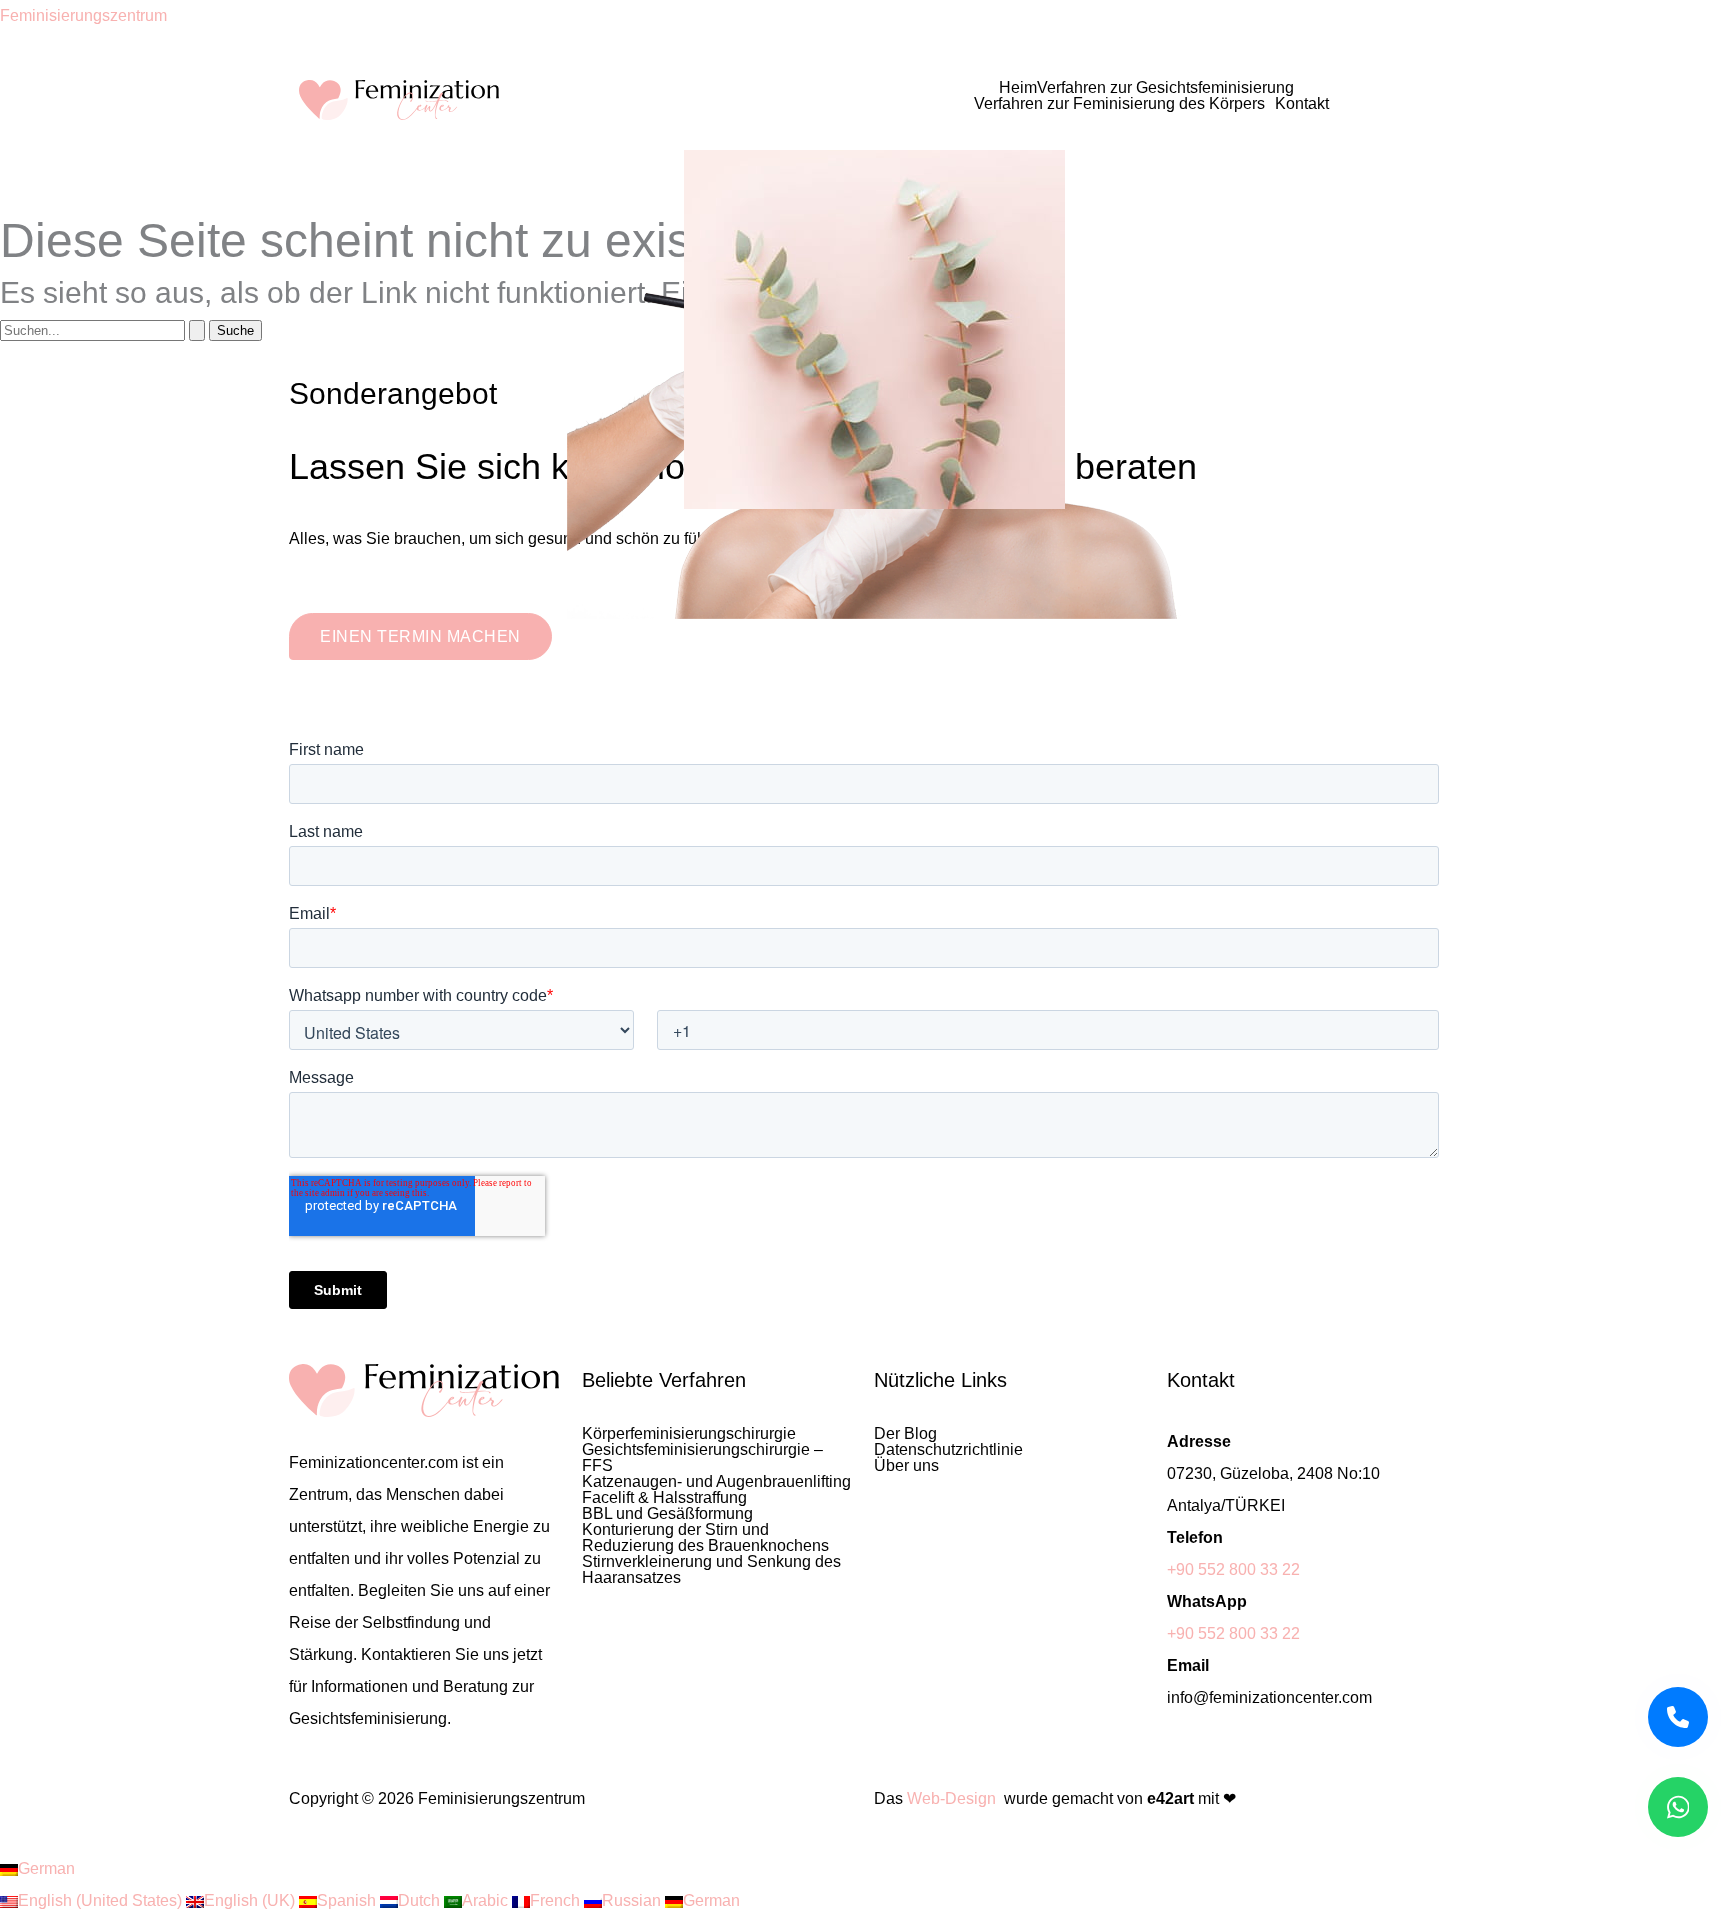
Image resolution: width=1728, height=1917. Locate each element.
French (557, 1900)
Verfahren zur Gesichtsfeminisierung (1165, 88)
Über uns (906, 1466)
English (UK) (251, 1900)
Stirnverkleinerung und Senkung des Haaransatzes (711, 1570)
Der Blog (905, 1434)
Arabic (487, 1900)
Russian (633, 1900)
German (46, 1868)
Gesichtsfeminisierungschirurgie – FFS (702, 1458)
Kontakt (1302, 104)
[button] (1170, 88)
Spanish (348, 1900)
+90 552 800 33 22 (1233, 1569)
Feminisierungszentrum (83, 15)
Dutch (421, 1900)
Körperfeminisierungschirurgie (689, 1434)
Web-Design (951, 1798)
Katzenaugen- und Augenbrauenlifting (716, 1482)
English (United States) (102, 1900)
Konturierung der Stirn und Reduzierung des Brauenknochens (705, 1538)
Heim (1018, 88)
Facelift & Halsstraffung (664, 1498)
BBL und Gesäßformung (667, 1514)
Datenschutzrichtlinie (948, 1450)
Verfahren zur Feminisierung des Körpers (1119, 104)
